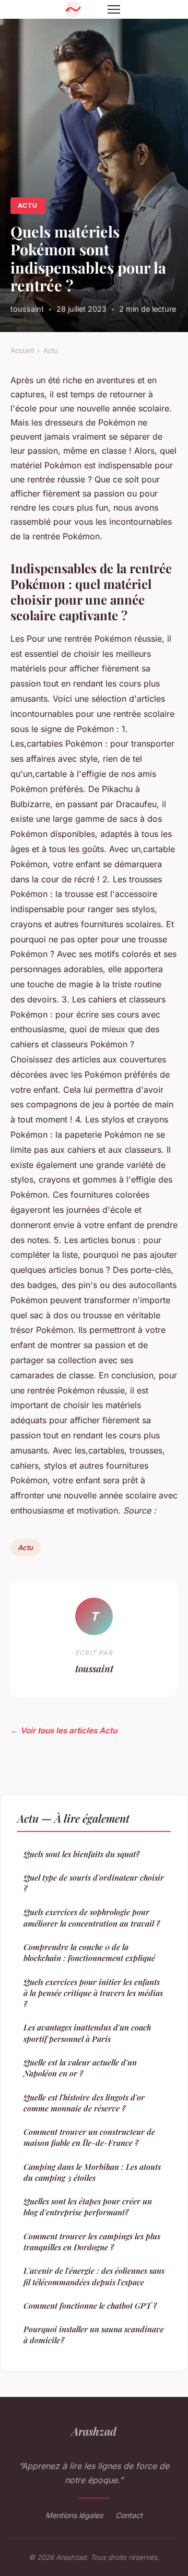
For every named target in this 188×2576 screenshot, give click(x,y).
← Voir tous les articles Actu (64, 1730)
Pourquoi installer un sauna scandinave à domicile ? (94, 2335)
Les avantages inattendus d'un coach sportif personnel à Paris (87, 2033)
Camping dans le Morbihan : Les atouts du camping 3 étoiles (92, 2172)
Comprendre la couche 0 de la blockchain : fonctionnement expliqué (89, 1952)
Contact (129, 2515)
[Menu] (114, 9)
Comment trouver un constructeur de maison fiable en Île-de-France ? (89, 2137)
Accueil (22, 350)
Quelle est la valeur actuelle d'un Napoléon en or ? (80, 2068)
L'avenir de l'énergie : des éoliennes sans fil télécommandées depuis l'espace (94, 2276)
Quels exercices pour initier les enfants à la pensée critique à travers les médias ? (93, 1993)
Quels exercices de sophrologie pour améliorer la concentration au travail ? (92, 1917)
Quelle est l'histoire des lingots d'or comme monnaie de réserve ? (84, 2103)
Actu (28, 205)
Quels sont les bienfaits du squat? (81, 1854)
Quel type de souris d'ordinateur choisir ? (94, 1883)
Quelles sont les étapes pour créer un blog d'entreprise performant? (88, 2207)
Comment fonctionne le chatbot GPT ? (90, 2306)
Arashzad (94, 2431)
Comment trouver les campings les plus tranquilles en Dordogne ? (92, 2242)
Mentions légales (74, 2515)
